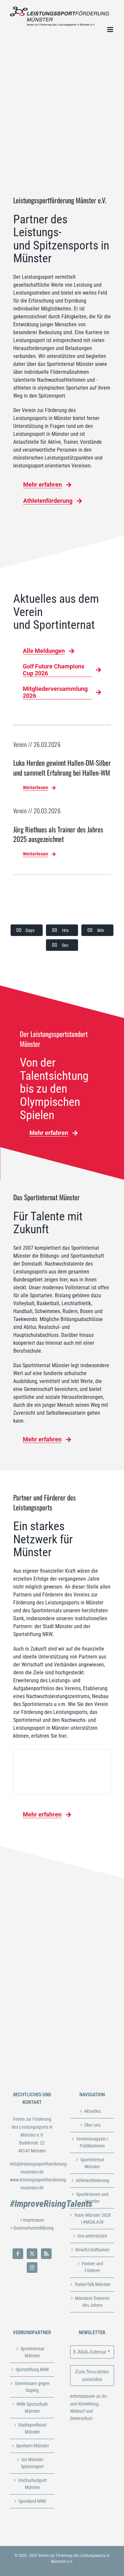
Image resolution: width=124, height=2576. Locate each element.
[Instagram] (32, 2268)
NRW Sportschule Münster (32, 2408)
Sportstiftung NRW (32, 2369)
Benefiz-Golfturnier (92, 2250)
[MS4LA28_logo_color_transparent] (62, 891)
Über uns (92, 2125)
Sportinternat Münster (92, 2163)
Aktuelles (92, 2111)
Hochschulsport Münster (32, 2484)
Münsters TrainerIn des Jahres (92, 2302)
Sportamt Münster (32, 2446)
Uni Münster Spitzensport (32, 2463)
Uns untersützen (92, 2236)
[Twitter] (32, 2254)
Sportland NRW (32, 2501)
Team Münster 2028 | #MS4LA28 (92, 2219)
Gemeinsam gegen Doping (32, 2387)
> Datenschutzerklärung (32, 2228)
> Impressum (32, 2220)
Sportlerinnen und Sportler (92, 2198)
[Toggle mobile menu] (111, 30)
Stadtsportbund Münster (32, 2428)
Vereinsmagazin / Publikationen (92, 2142)
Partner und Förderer (92, 2267)
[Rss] (46, 2254)
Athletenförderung (92, 2180)
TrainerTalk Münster (92, 2284)
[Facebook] (18, 2254)
